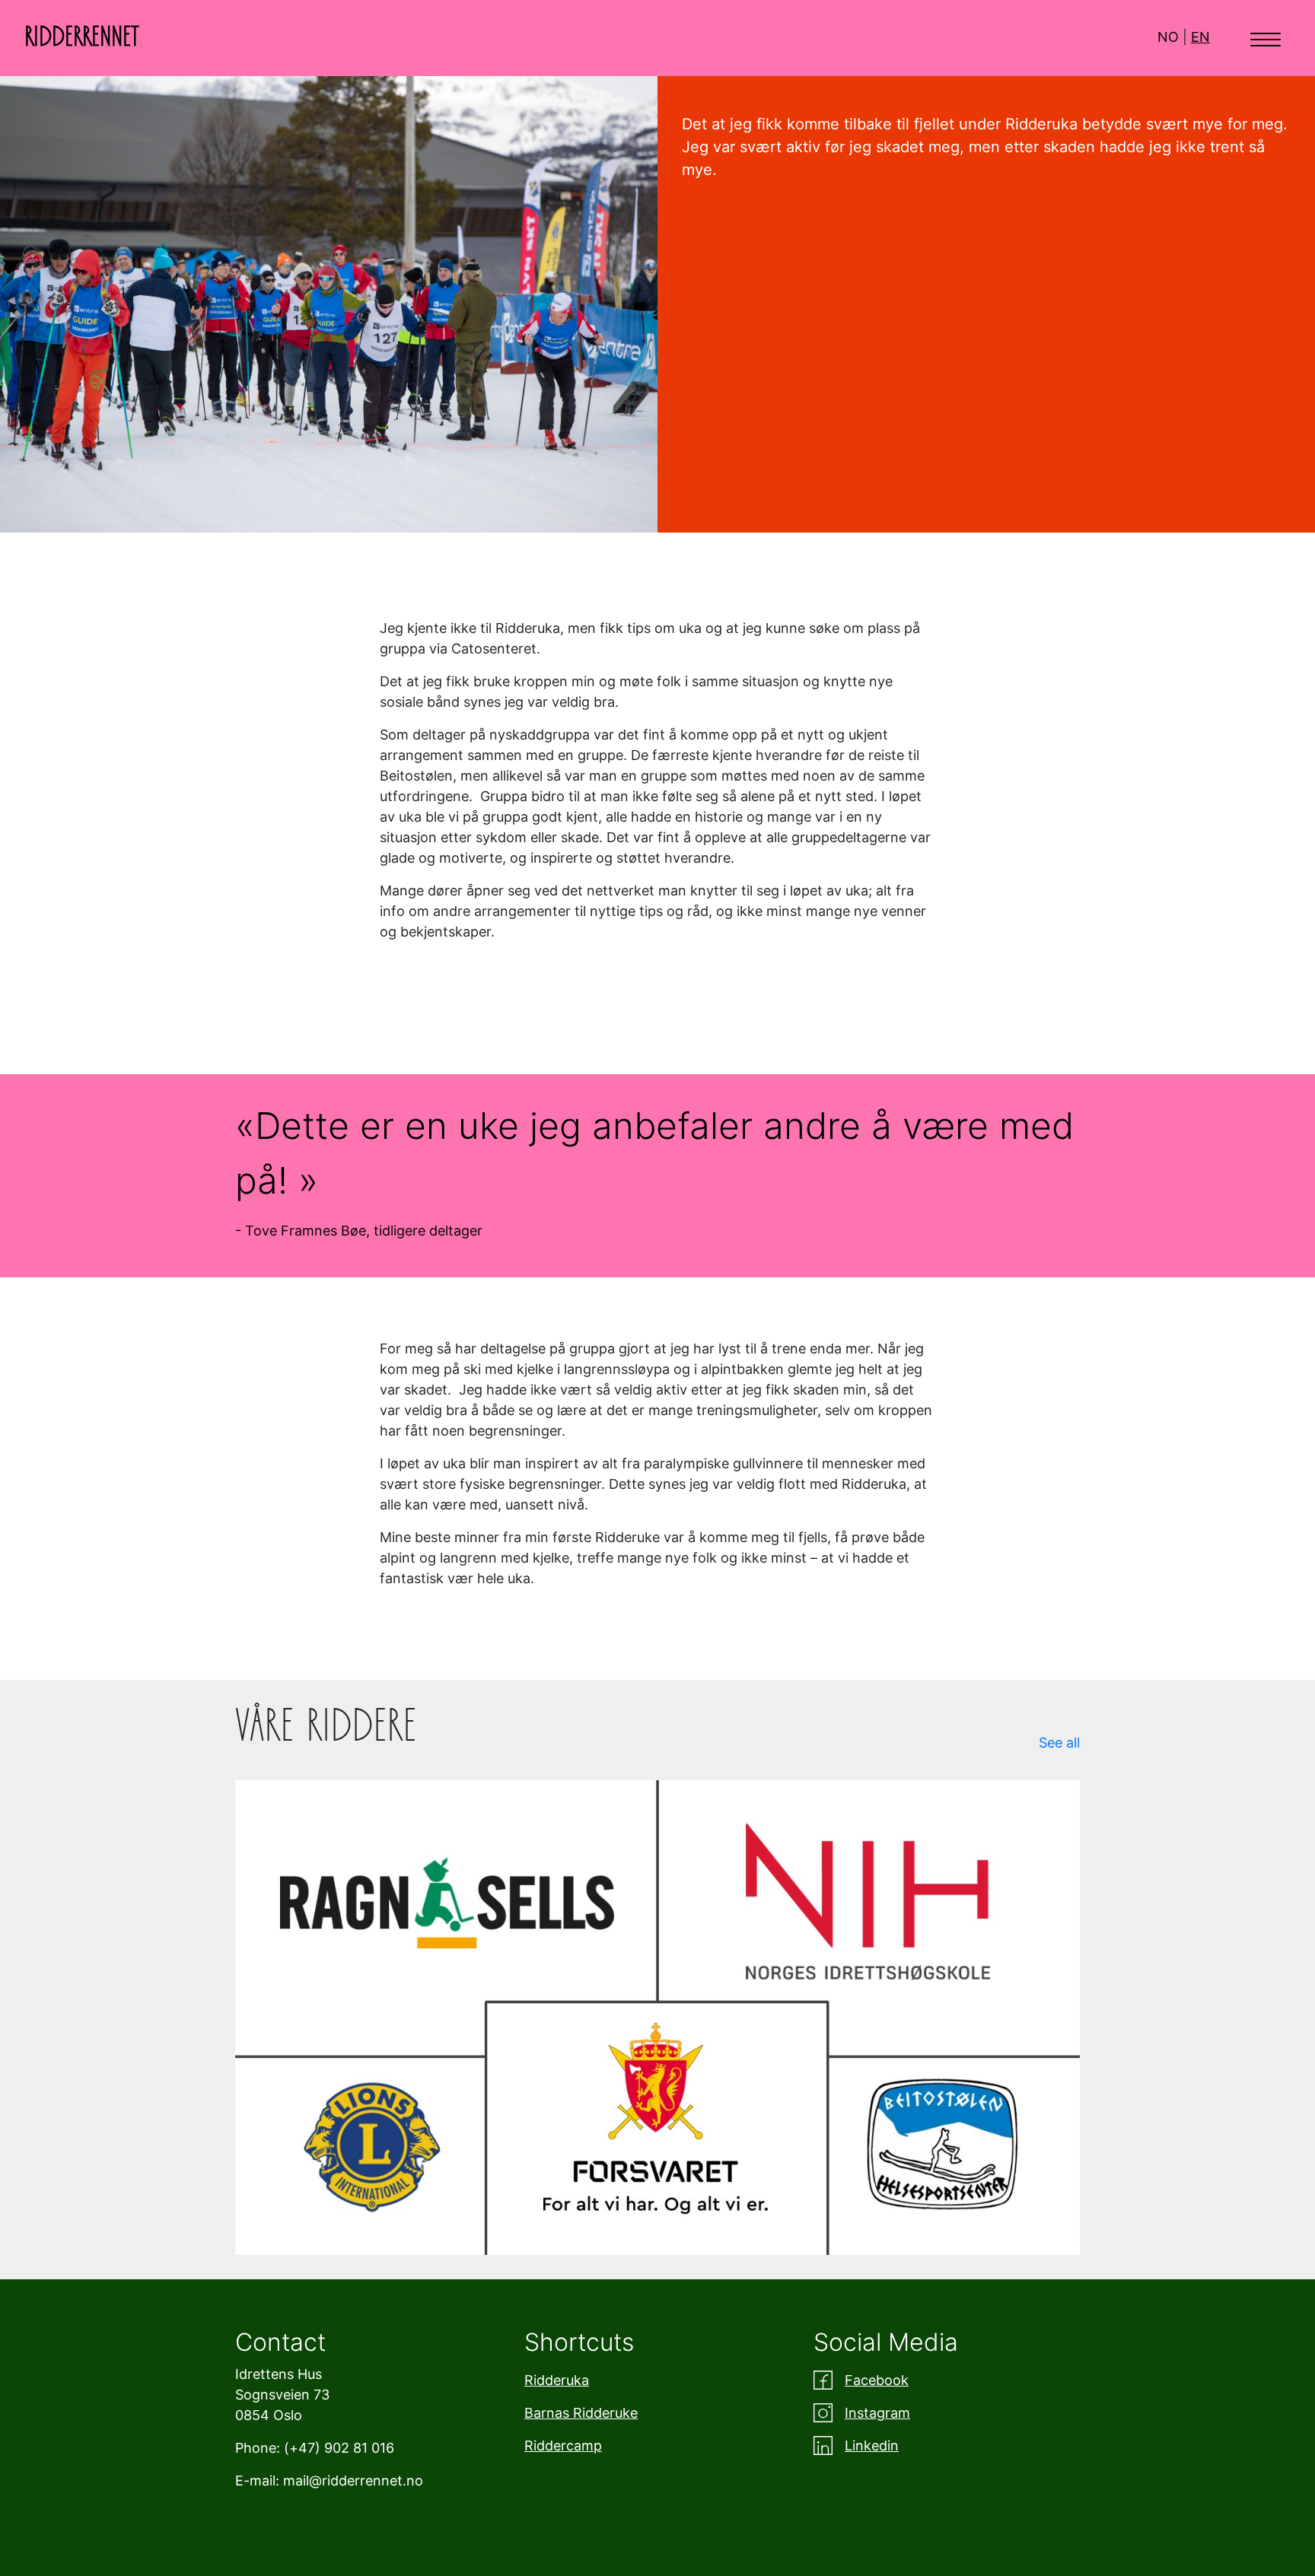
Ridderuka (557, 2380)
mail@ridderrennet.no (353, 2481)
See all (1059, 1743)
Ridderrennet (82, 37)
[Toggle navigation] (1266, 38)
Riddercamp (563, 2446)
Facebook (877, 2380)
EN (1200, 37)
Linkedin (872, 2446)
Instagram (877, 2413)
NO (1168, 37)
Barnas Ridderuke (581, 2413)
